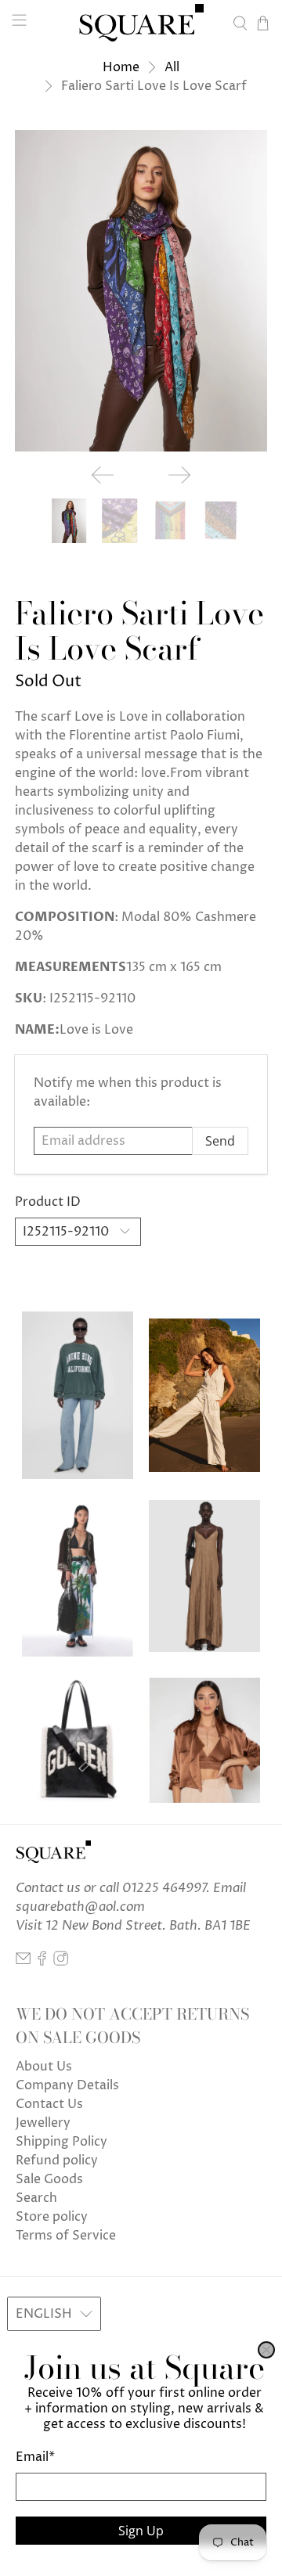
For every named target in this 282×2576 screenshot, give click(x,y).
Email (35, 2457)
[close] (266, 2350)
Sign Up (141, 2531)
